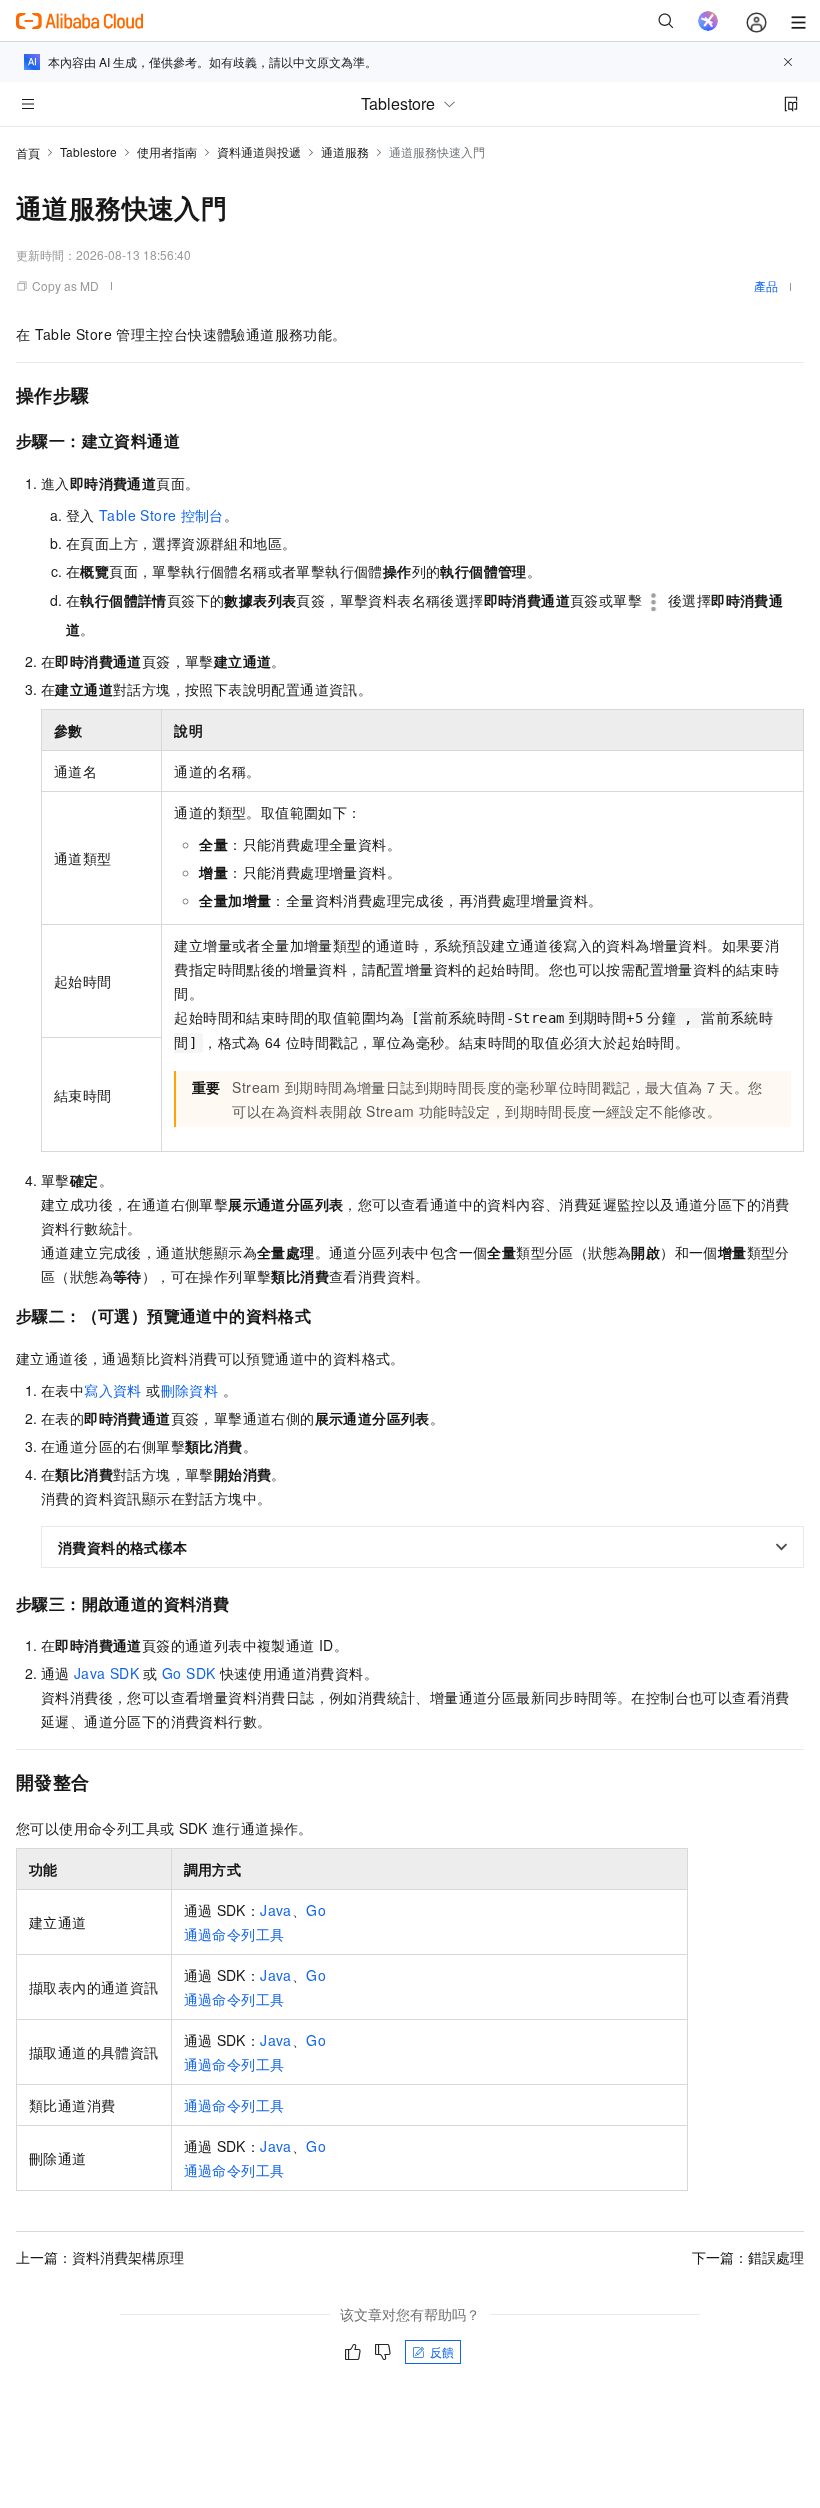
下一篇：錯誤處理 (748, 2257)
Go (316, 1910)
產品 (766, 285)
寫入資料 (113, 1390)
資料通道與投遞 (259, 151)
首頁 (28, 152)
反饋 (442, 2351)
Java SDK (106, 1673)
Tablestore (88, 151)
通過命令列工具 (234, 1934)
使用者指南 (167, 151)
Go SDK (188, 1673)
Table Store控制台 (161, 515)
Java (276, 1910)
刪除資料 (190, 1390)
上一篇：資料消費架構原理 (100, 2257)
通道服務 (345, 151)
